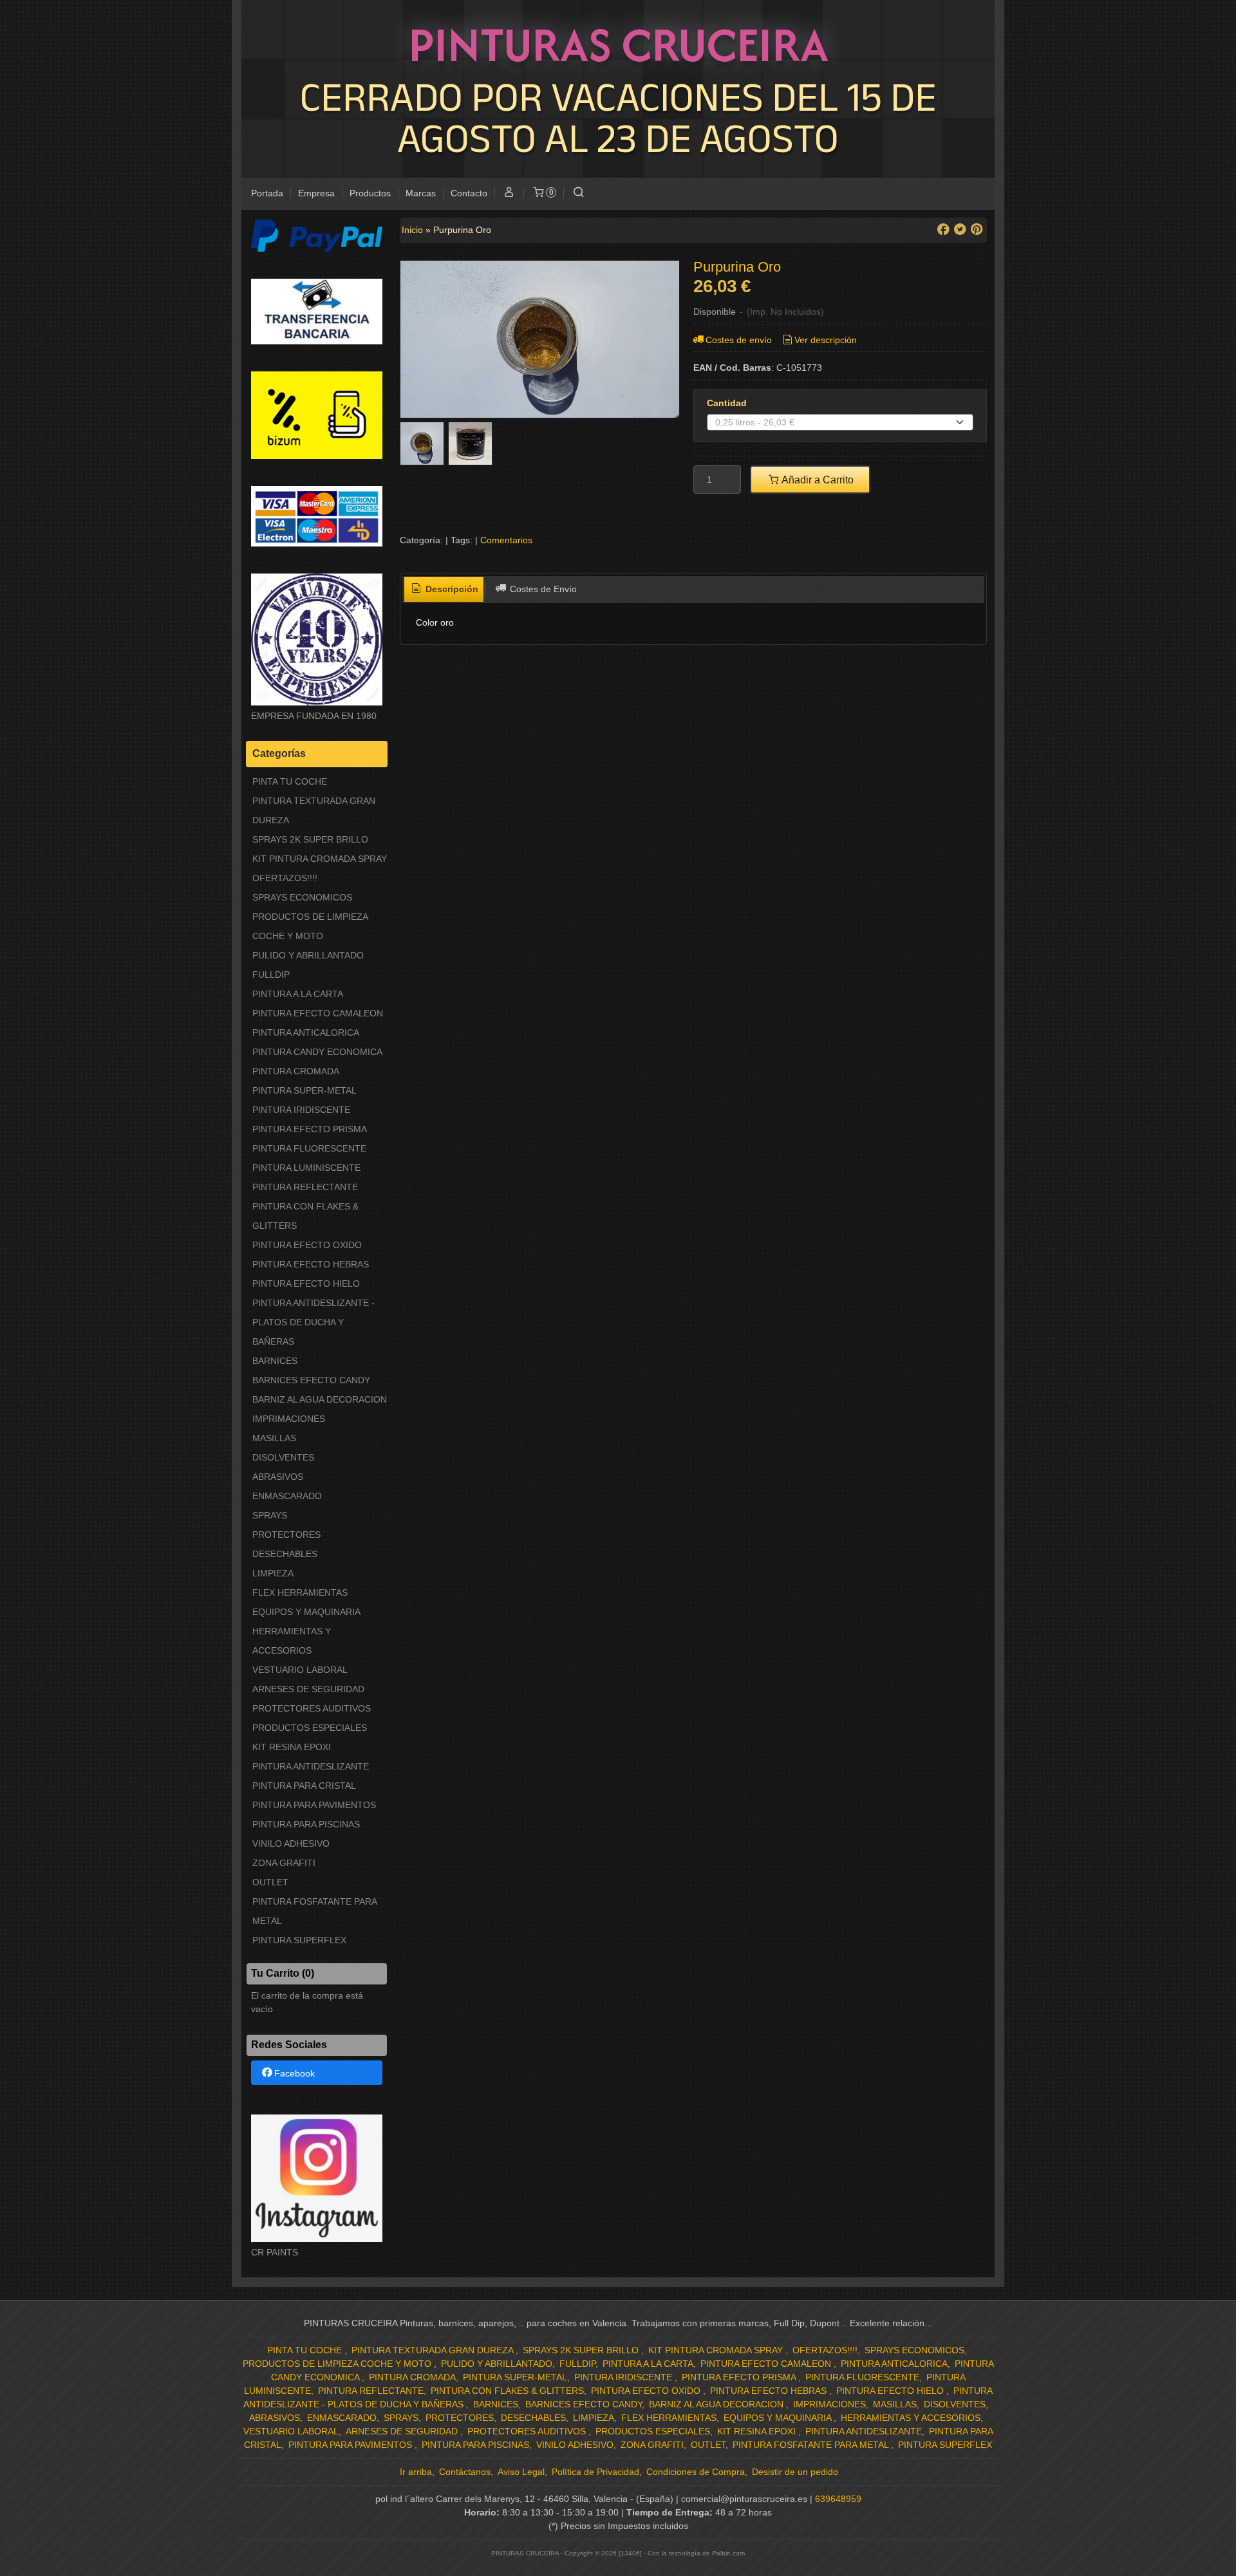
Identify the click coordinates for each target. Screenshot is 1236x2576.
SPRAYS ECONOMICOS (302, 897)
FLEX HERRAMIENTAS (300, 1592)
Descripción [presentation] (451, 589)
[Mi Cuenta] (509, 193)
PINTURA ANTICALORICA (306, 1032)
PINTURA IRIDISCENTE (301, 1110)
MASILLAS (274, 1438)
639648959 (838, 2499)
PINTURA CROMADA (296, 1071)
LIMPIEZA (273, 1573)
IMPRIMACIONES (289, 1419)
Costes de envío (739, 340)
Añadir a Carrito (817, 480)
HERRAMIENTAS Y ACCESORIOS (292, 1641)
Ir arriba (416, 2472)
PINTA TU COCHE (290, 781)
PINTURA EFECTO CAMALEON (318, 1013)
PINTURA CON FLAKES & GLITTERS (305, 1216)
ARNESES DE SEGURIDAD (308, 1689)
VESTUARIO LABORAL (300, 1670)
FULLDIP (271, 975)
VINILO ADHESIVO (291, 1843)
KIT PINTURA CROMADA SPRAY (320, 859)
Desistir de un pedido (795, 2472)
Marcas (421, 193)
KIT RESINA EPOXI (292, 1747)
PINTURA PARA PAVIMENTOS (314, 1805)
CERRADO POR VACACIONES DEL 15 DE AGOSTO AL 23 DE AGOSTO (618, 117)
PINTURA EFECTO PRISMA (310, 1129)
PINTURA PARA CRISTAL (304, 1786)
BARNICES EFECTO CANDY (311, 1380)
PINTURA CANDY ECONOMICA (317, 1052)
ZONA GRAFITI (284, 1863)
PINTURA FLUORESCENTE (309, 1148)
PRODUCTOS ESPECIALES (310, 1728)
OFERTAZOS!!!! (285, 878)
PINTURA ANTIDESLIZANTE (311, 1766)
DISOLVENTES (283, 1457)
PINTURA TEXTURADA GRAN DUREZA (314, 810)
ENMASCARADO (287, 1496)
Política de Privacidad (595, 2472)
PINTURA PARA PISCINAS (306, 1824)
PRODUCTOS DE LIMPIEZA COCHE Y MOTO (310, 926)
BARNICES (275, 1361)
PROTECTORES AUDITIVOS (312, 1708)
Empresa (316, 193)
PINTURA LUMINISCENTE (306, 1168)
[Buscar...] (578, 193)
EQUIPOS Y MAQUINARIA (306, 1612)
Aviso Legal (521, 2472)
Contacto (469, 193)
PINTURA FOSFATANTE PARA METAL (314, 1911)
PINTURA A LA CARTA (298, 994)
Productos (370, 193)
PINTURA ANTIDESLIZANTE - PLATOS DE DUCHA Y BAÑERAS (314, 1322)
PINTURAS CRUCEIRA (618, 44)
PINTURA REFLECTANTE (305, 1187)
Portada (267, 193)
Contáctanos (465, 2472)
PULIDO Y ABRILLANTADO (308, 955)
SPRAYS (270, 1515)
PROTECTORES (286, 1535)
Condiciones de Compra (696, 2472)
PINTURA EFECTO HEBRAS (311, 1264)
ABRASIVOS (278, 1477)
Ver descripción (826, 340)
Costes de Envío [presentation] (542, 589)
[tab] (444, 590)
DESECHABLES (285, 1554)
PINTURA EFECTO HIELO (306, 1283)
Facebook (295, 2073)
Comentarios (506, 540)
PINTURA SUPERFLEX (299, 1940)
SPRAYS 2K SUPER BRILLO (310, 839)
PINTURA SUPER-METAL (304, 1090)
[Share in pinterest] (977, 229)
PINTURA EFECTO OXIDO (307, 1245)
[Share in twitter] (960, 229)
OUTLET (270, 1882)
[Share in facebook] (943, 229)
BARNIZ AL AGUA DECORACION (320, 1399)
